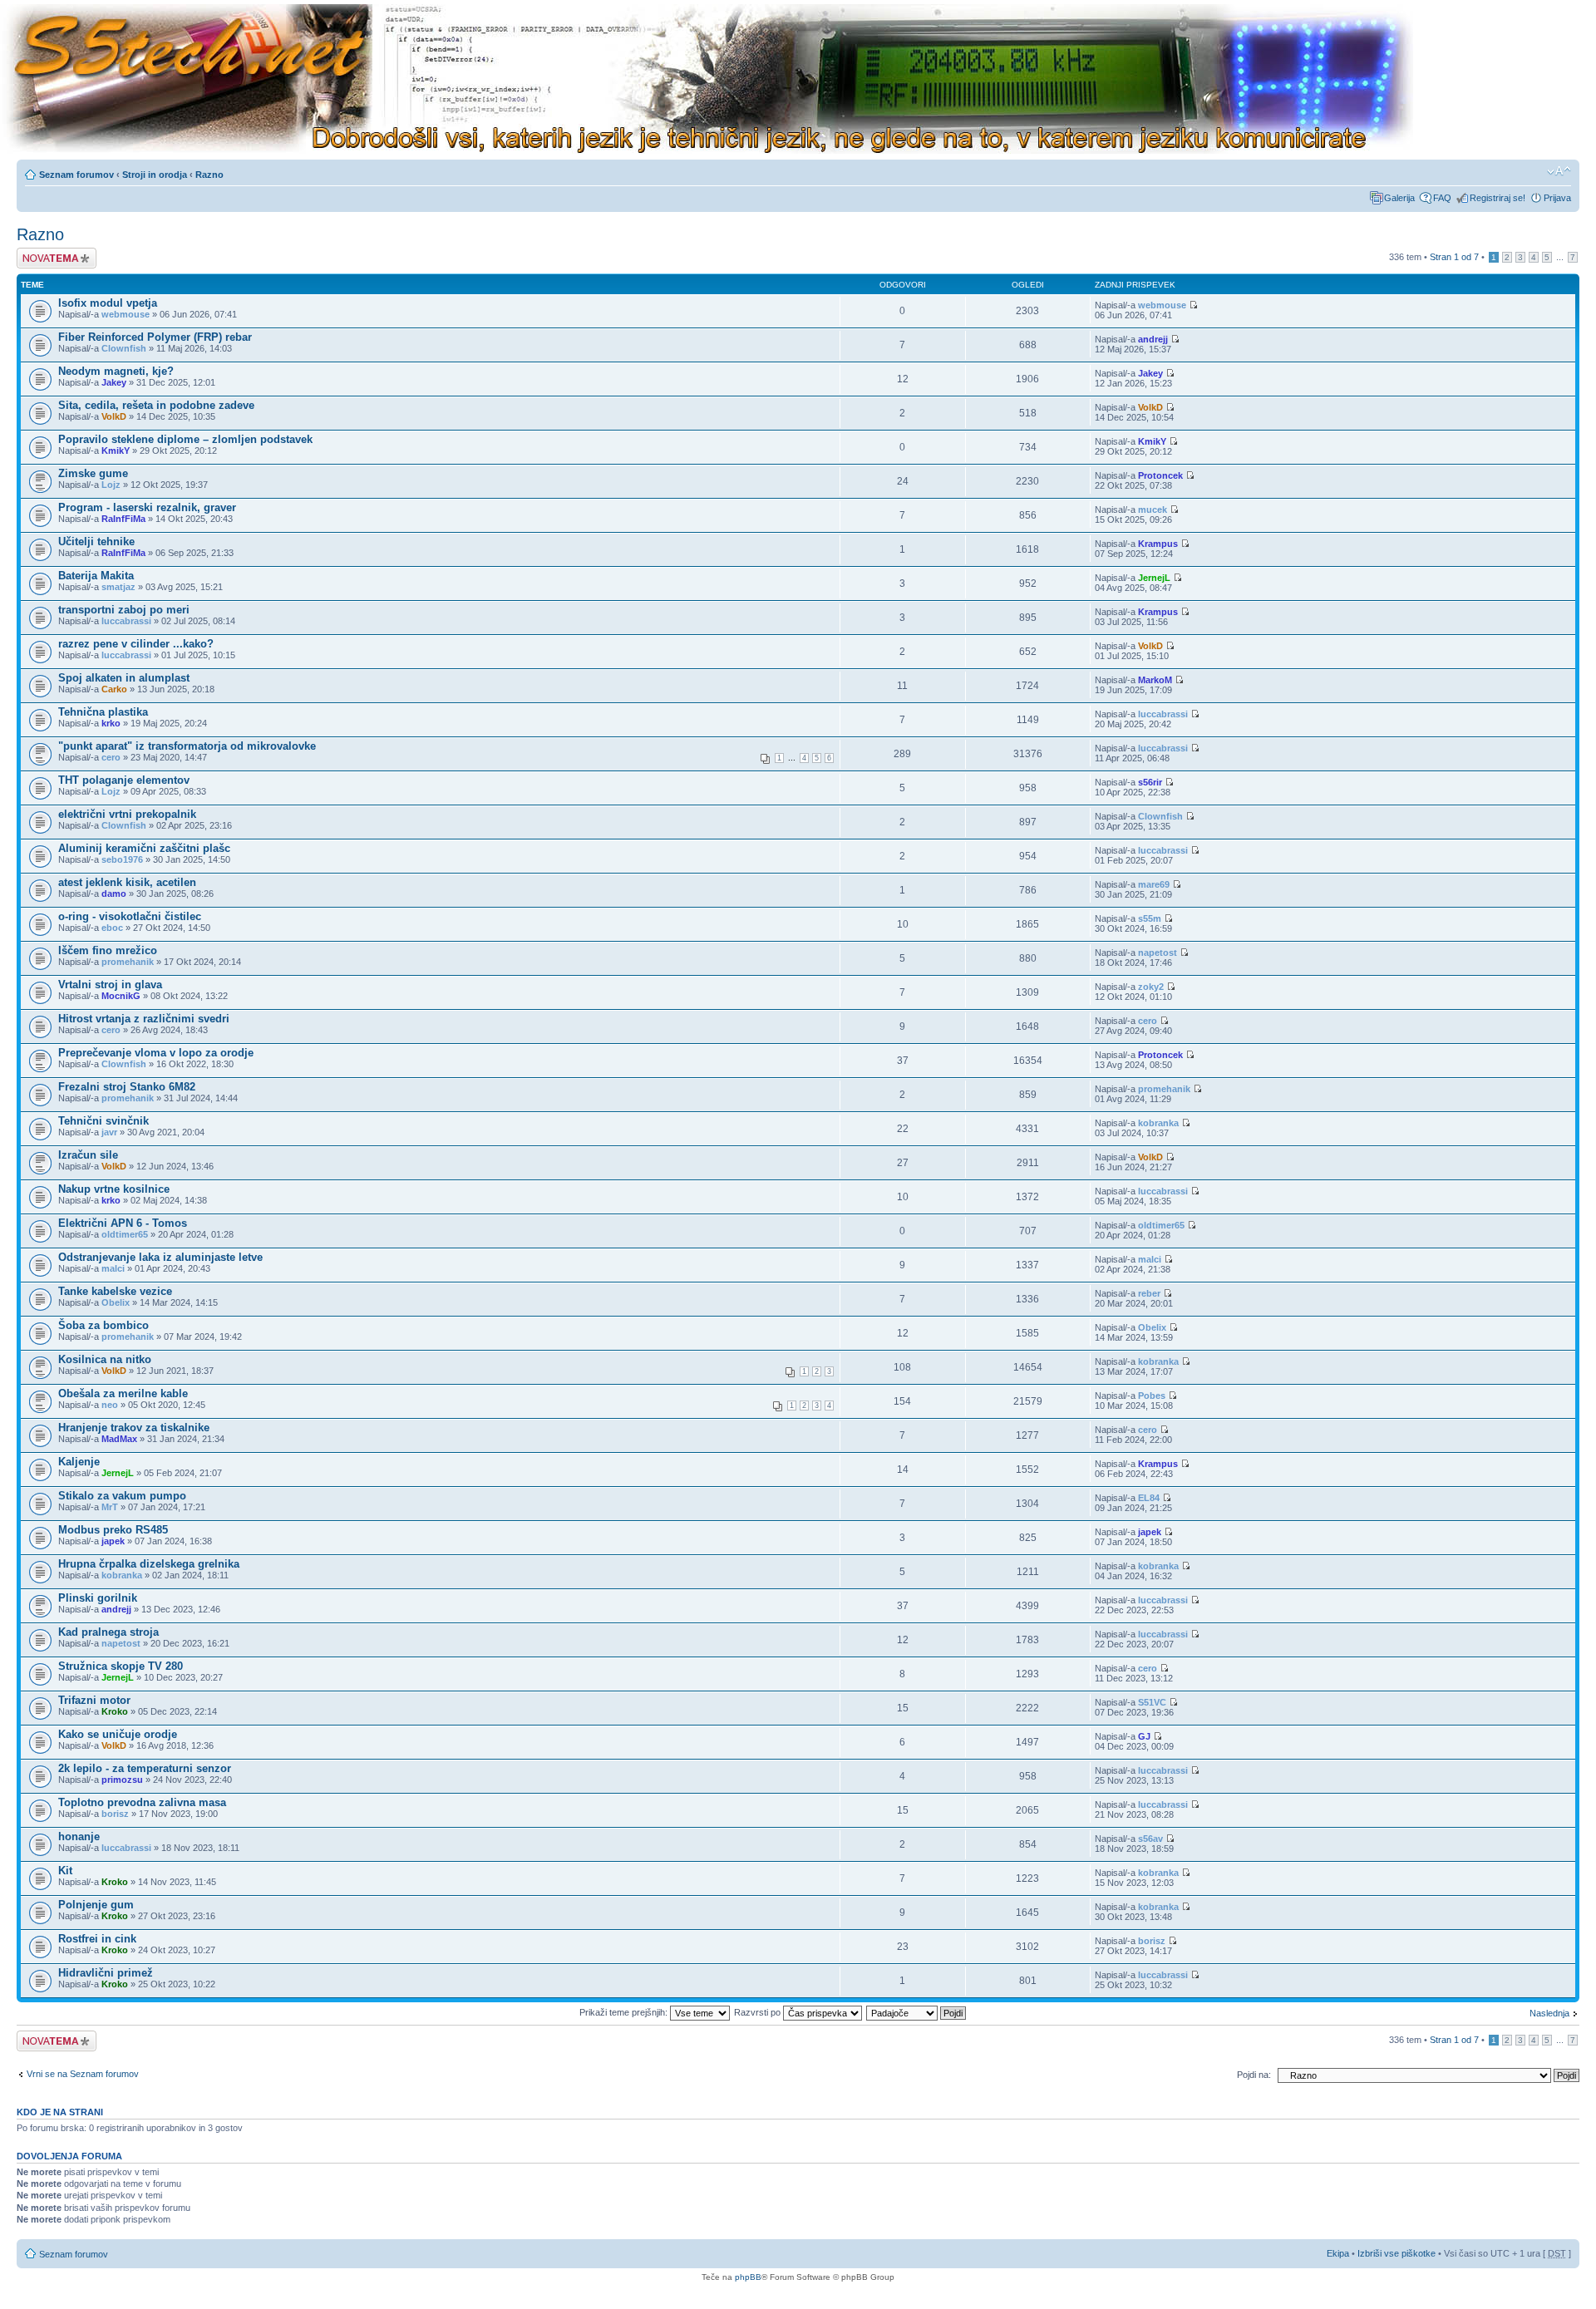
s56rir (1150, 782)
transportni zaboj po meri (124, 610)
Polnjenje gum (96, 1905)
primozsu (122, 1780)
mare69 (1154, 884)
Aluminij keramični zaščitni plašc (144, 848)
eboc (112, 928)
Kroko (115, 1711)
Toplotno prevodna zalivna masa (142, 1802)
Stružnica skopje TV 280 (121, 1666)
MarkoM (1155, 680)
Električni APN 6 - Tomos (123, 1223)
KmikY (116, 450)
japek (113, 1541)
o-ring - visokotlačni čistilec (130, 916)
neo (110, 1405)
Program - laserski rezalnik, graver (147, 507)
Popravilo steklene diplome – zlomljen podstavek (185, 439)
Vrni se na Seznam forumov (83, 2074)
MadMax (119, 1439)
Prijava (1557, 198)
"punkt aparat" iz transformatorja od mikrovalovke (187, 746)
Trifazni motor (94, 1700)
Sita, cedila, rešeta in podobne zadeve (156, 405)
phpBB (748, 2277)
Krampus (1158, 544)
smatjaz (118, 587)
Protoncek (1160, 475)
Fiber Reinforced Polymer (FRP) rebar (155, 337)
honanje (79, 1836)
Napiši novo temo (52, 253)
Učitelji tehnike (96, 542)
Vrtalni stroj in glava (110, 985)
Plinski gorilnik (98, 1598)
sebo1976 (122, 859)
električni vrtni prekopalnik (127, 814)
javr (109, 1132)
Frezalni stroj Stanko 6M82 (127, 1087)
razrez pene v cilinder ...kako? (136, 644)
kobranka (1158, 1123)
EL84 (1149, 1498)
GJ (1144, 1736)
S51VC (1152, 1702)
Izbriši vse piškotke (1398, 2253)
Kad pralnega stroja (108, 1632)
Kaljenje (79, 1462)
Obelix (116, 1302)
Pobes (1152, 1396)
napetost (1158, 953)
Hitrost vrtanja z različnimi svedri (144, 1019)
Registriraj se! (1497, 198)
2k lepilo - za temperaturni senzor (145, 1768)
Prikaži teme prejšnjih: (625, 2012)
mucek (1153, 510)
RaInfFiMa (123, 519)
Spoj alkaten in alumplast (124, 678)
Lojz (111, 485)
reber (1149, 1293)
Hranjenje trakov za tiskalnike (134, 1428)
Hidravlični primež (106, 1973)
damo (114, 894)
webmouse (126, 314)
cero (111, 757)
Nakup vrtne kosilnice (114, 1189)
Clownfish (124, 348)
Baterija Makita (96, 576)
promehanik (128, 962)
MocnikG (121, 996)
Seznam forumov (76, 175)
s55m (1150, 918)
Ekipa (1338, 2253)
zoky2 (1151, 987)
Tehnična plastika (103, 712)
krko (111, 723)
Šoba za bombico (103, 1325)
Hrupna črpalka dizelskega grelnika (149, 1564)
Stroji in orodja (155, 175)
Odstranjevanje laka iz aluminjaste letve (160, 1257)
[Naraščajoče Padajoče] (917, 2012)
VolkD (114, 416)
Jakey (114, 382)
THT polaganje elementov (124, 780)
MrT (110, 1507)
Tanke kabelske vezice (115, 1291)
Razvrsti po (759, 2012)
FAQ (1442, 198)
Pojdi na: (1254, 2075)
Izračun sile (88, 1155)
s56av (1150, 1839)
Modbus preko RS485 (113, 1530)
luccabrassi (126, 621)
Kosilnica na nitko (105, 1359)
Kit (65, 1871)
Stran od (1454, 257)
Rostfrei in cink (97, 1939)
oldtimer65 (125, 1234)
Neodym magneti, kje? (116, 371)
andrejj (1153, 339)
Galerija (1399, 198)
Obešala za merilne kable (123, 1393)
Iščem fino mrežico (108, 950)
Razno (209, 175)
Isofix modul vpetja (108, 303)
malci (113, 1268)
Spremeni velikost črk (1559, 171)
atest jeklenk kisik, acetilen (127, 882)
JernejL (1154, 578)
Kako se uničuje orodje (118, 1734)
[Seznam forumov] (707, 80)
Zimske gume (93, 473)
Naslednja (1549, 2013)
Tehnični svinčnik (103, 1121)
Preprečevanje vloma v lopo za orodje (156, 1053)
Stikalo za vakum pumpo (122, 1496)
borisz (115, 1814)
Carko (114, 689)
